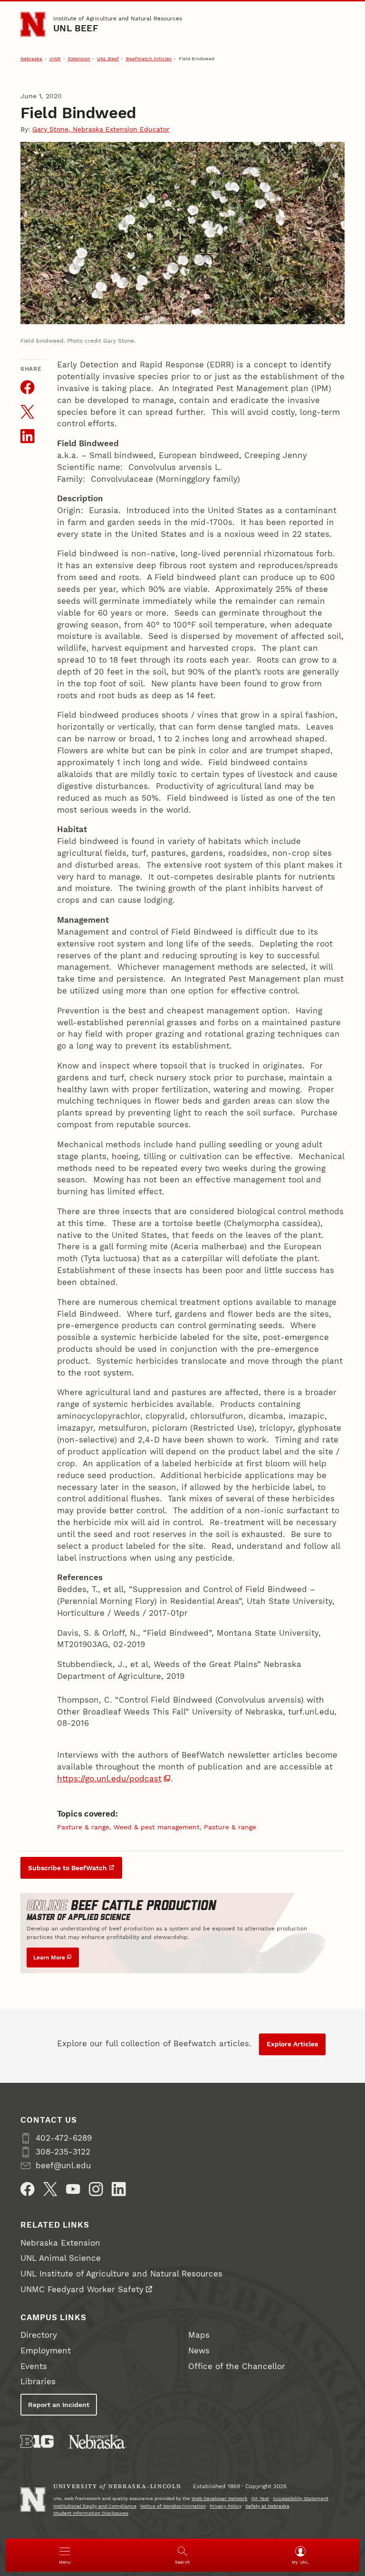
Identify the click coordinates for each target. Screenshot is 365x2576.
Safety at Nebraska (267, 2506)
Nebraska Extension (60, 2243)
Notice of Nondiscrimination (173, 2506)
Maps (199, 2335)
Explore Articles (292, 2044)
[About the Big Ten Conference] (37, 2441)
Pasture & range (83, 1827)
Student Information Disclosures (91, 2513)
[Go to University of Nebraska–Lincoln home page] (33, 24)
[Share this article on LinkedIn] (28, 436)
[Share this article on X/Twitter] (28, 412)
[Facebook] (28, 2189)
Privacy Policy (226, 2506)
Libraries (38, 2382)
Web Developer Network (220, 2498)
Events (34, 2366)
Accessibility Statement (301, 2498)
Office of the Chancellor (237, 2366)
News (199, 2351)
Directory (39, 2335)
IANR (55, 59)
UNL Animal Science (61, 2258)
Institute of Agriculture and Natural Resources (118, 18)
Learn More (49, 1957)
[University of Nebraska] (97, 2441)
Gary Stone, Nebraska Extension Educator (101, 129)
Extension (79, 59)
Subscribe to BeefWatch (67, 1868)
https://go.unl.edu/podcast (109, 1779)
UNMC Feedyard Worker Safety (82, 2290)
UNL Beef (76, 28)
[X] (50, 2189)
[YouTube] (73, 2189)
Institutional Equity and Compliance (95, 2506)
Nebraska (31, 59)
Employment (46, 2351)
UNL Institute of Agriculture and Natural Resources (121, 2274)
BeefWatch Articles (149, 59)
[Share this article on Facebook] (28, 387)
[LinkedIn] (119, 2189)
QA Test (260, 2498)
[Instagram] (96, 2189)
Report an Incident (59, 2405)
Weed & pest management (157, 1827)
